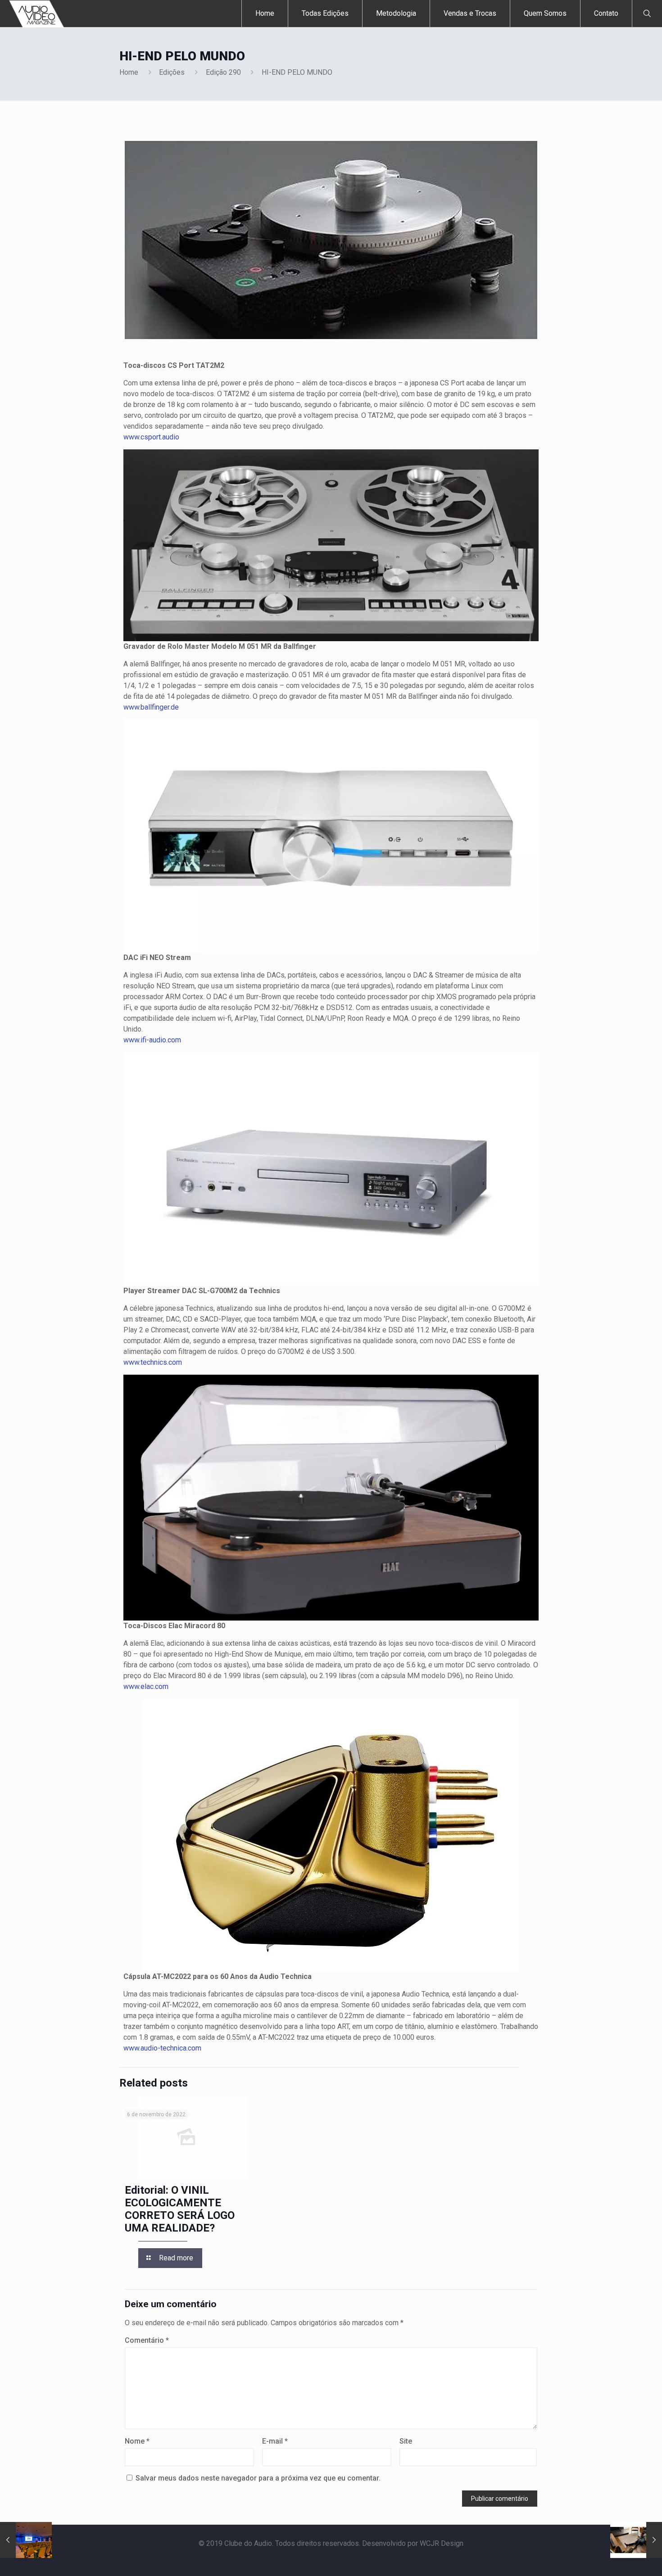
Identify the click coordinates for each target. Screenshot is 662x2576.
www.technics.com (153, 1362)
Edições (172, 72)
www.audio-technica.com (162, 2048)
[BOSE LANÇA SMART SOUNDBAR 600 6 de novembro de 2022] (636, 2540)
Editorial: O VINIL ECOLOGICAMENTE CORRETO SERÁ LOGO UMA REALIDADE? (180, 2209)
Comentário (147, 2340)
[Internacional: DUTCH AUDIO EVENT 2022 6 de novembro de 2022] (26, 2540)
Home (129, 72)
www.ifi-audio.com (152, 1040)
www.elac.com (146, 1686)
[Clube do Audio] (37, 14)
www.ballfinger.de (151, 707)
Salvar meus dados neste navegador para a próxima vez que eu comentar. (258, 2478)
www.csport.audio (151, 437)
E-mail (275, 2441)
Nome (137, 2441)
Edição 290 (223, 72)
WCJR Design (442, 2543)
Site (406, 2441)
